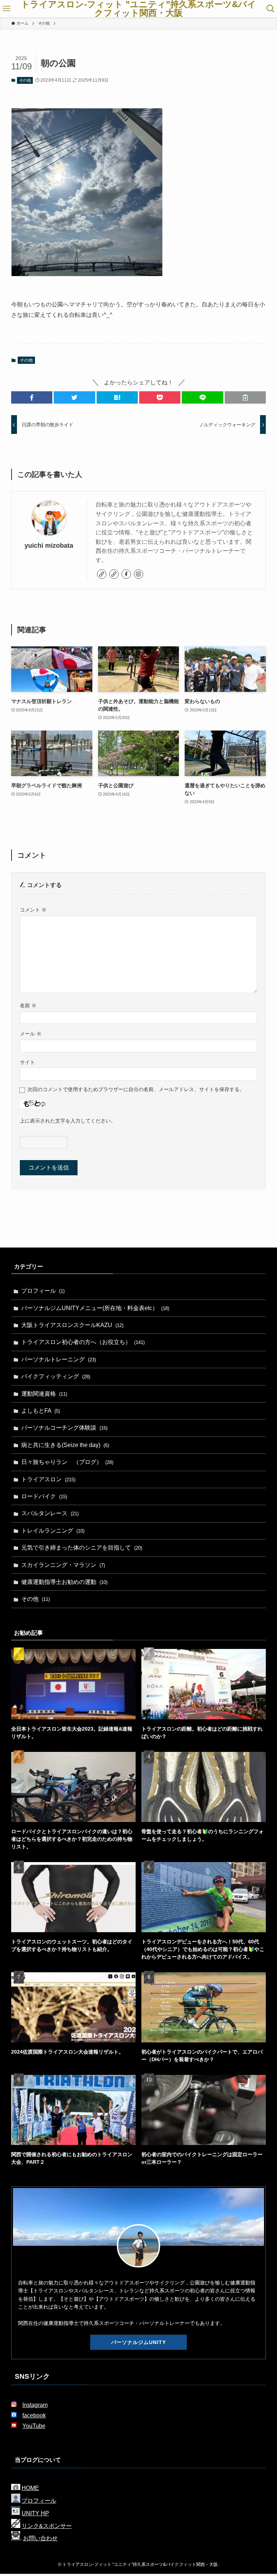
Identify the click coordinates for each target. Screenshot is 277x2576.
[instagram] (138, 574)
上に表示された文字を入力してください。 (68, 1121)
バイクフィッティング (56, 1376)
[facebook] (126, 574)
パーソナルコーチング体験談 (64, 1428)
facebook (34, 2415)
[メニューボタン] (6, 9)
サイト (27, 1062)
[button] (32, 397)
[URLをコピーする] (245, 397)
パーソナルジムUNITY (138, 2342)
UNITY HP (35, 2513)
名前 (28, 1005)
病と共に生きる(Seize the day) (65, 1445)
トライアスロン (48, 1479)
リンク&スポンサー (47, 2526)
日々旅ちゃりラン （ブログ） (67, 1462)
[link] (102, 574)
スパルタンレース (50, 1513)
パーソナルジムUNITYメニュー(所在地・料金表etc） (95, 1308)
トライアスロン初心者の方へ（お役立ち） (83, 1342)
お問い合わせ (40, 2538)
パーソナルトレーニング (59, 1359)
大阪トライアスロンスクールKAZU (72, 1325)
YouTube (34, 2426)
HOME (30, 2488)
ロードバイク (44, 1496)
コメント (33, 910)
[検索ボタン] (271, 9)
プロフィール (43, 1291)
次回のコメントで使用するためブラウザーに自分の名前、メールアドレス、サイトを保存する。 (136, 1089)
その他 (25, 80)
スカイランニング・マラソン (63, 1565)
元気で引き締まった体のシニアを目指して (82, 1548)
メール (31, 1034)
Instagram (35, 2405)
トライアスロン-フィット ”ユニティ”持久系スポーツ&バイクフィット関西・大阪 (138, 9)
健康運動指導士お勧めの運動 (64, 1582)
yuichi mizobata (49, 546)
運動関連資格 (44, 1394)
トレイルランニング (53, 1531)
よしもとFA (41, 1411)
